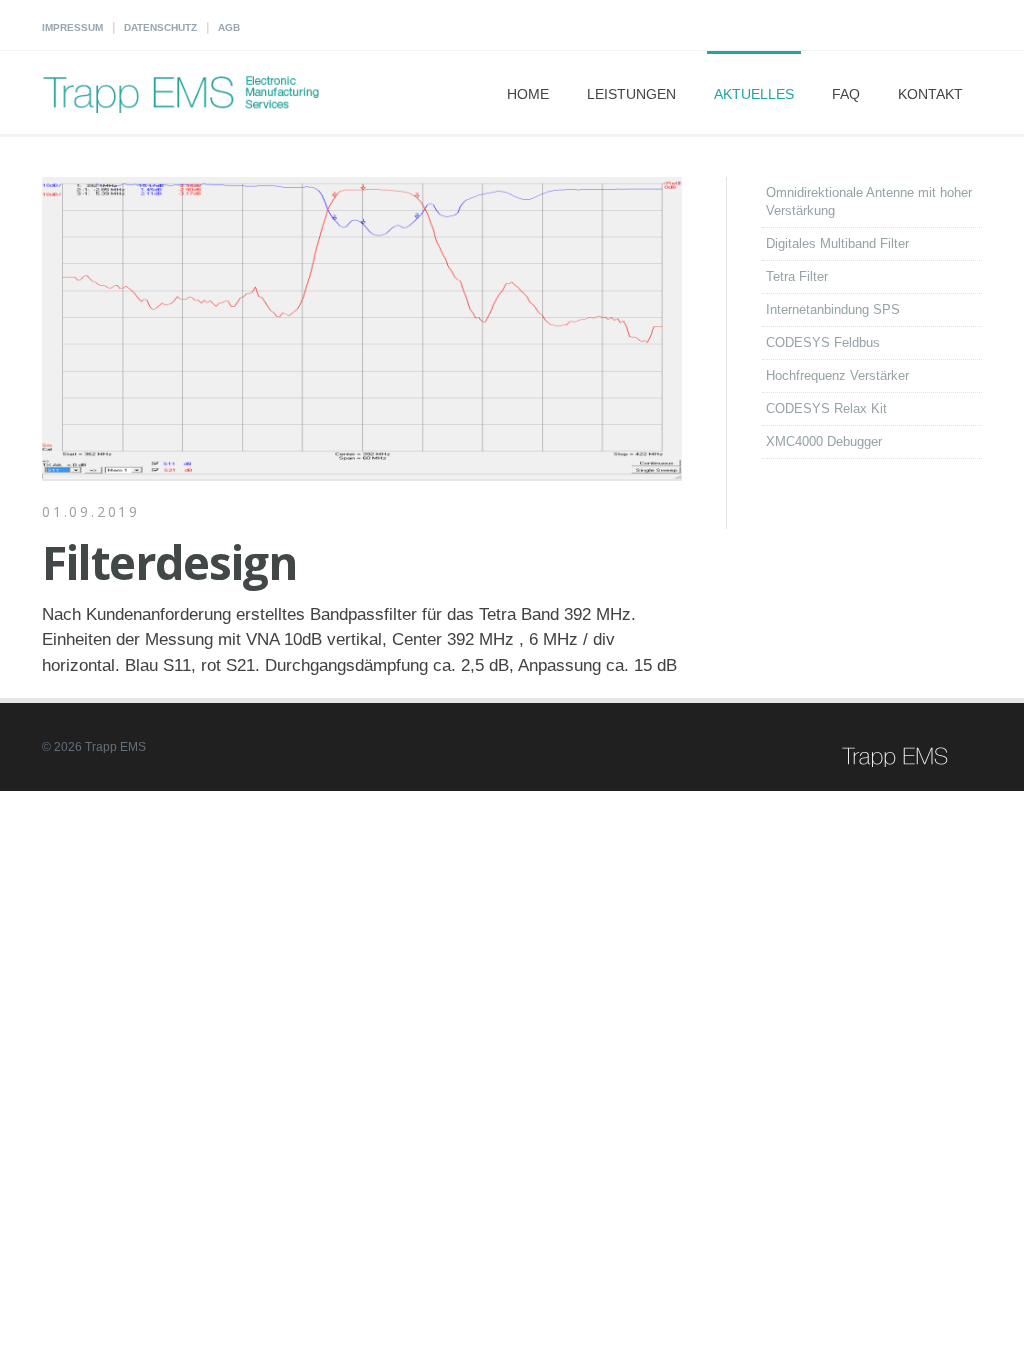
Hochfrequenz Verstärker (837, 375)
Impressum (72, 27)
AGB (229, 27)
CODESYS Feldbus (823, 342)
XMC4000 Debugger (824, 441)
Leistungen (631, 94)
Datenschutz (160, 27)
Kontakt (930, 94)
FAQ (846, 94)
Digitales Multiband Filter (837, 243)
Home (528, 94)
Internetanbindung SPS (833, 309)
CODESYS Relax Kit (826, 408)
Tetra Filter (797, 276)
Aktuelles (754, 94)
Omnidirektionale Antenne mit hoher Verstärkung (869, 201)
